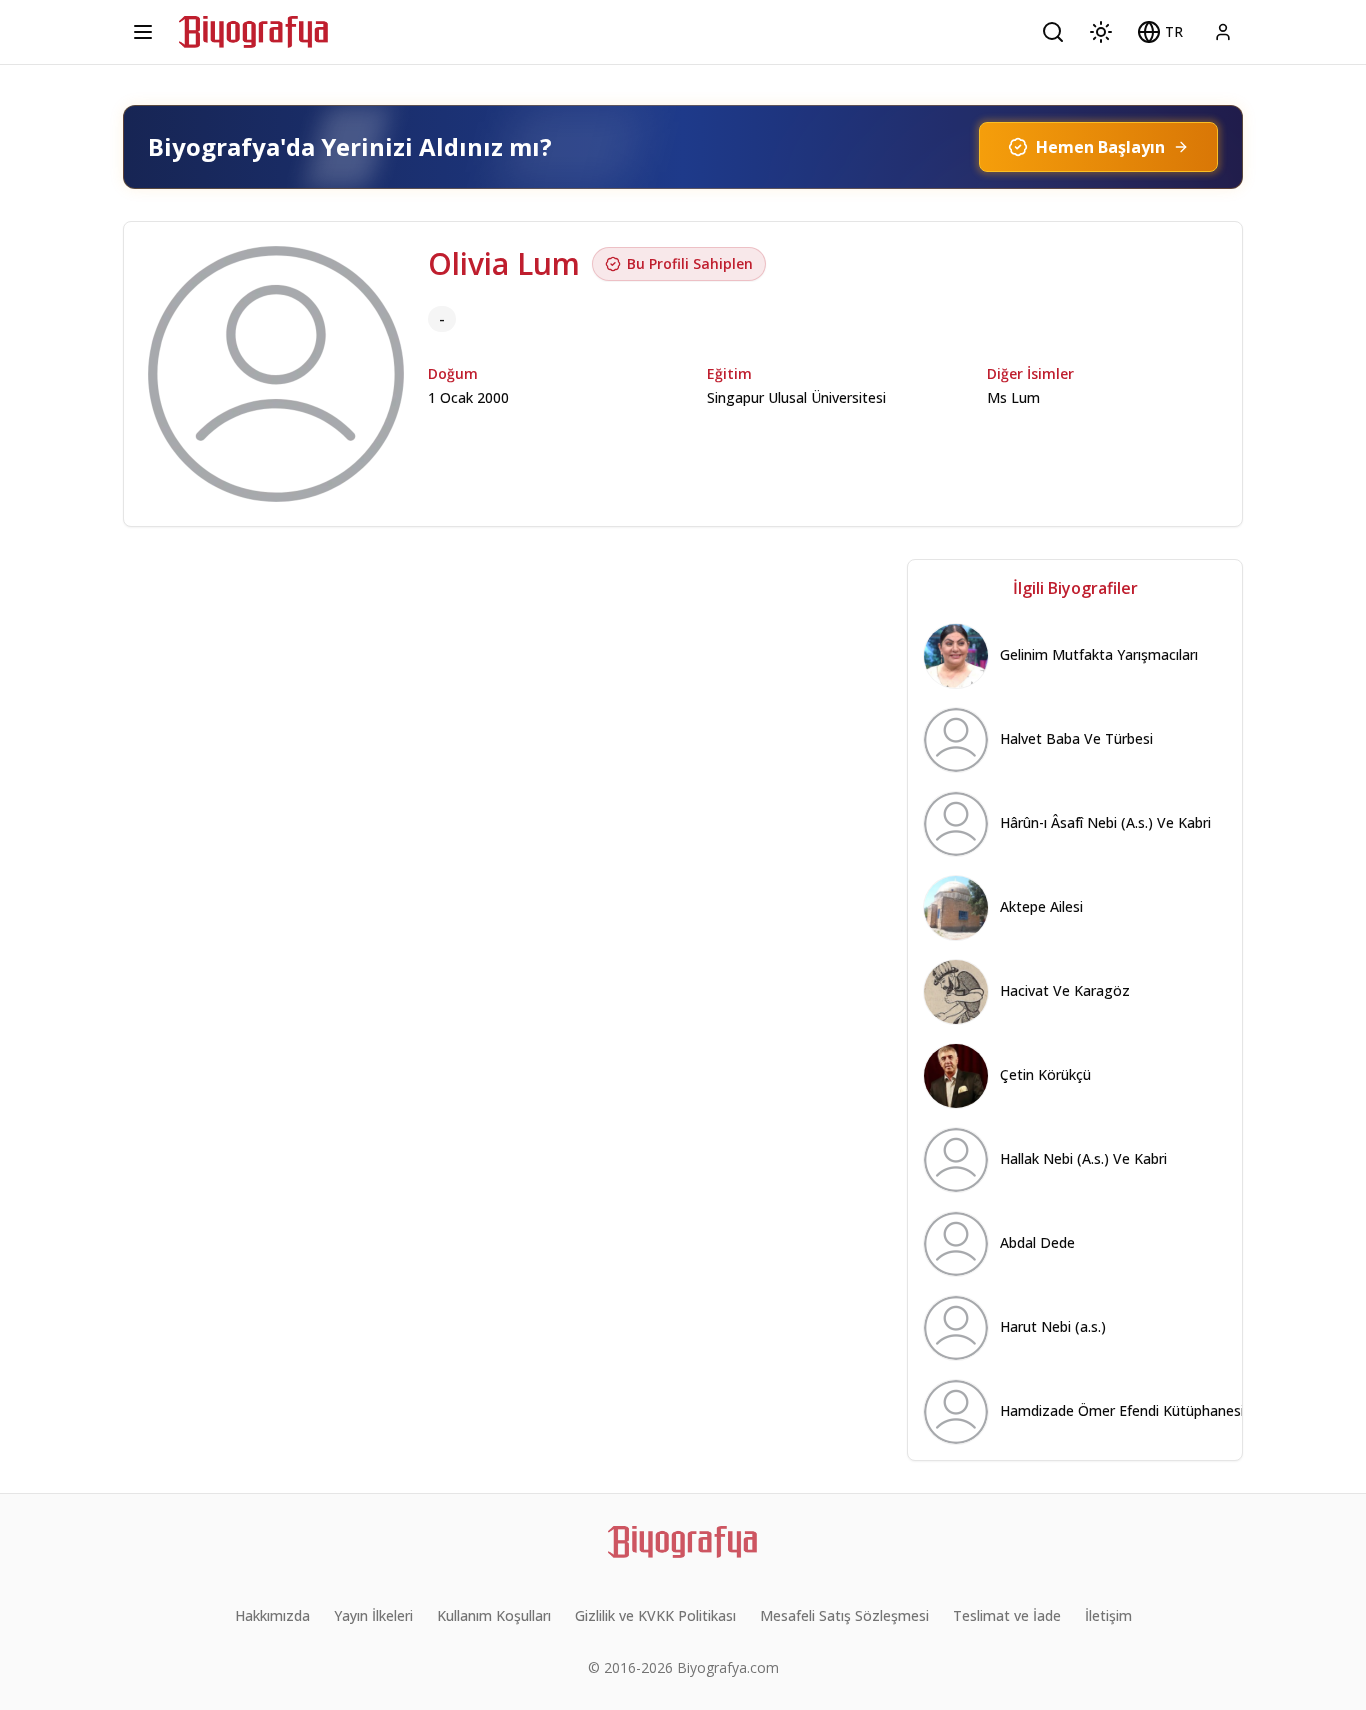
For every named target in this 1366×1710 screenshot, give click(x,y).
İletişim (1108, 1615)
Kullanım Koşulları (494, 1615)
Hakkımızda (272, 1615)
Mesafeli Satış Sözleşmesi (844, 1615)
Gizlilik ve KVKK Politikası (655, 1615)
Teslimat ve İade (1007, 1615)
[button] (1160, 32)
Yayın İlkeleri (373, 1615)
